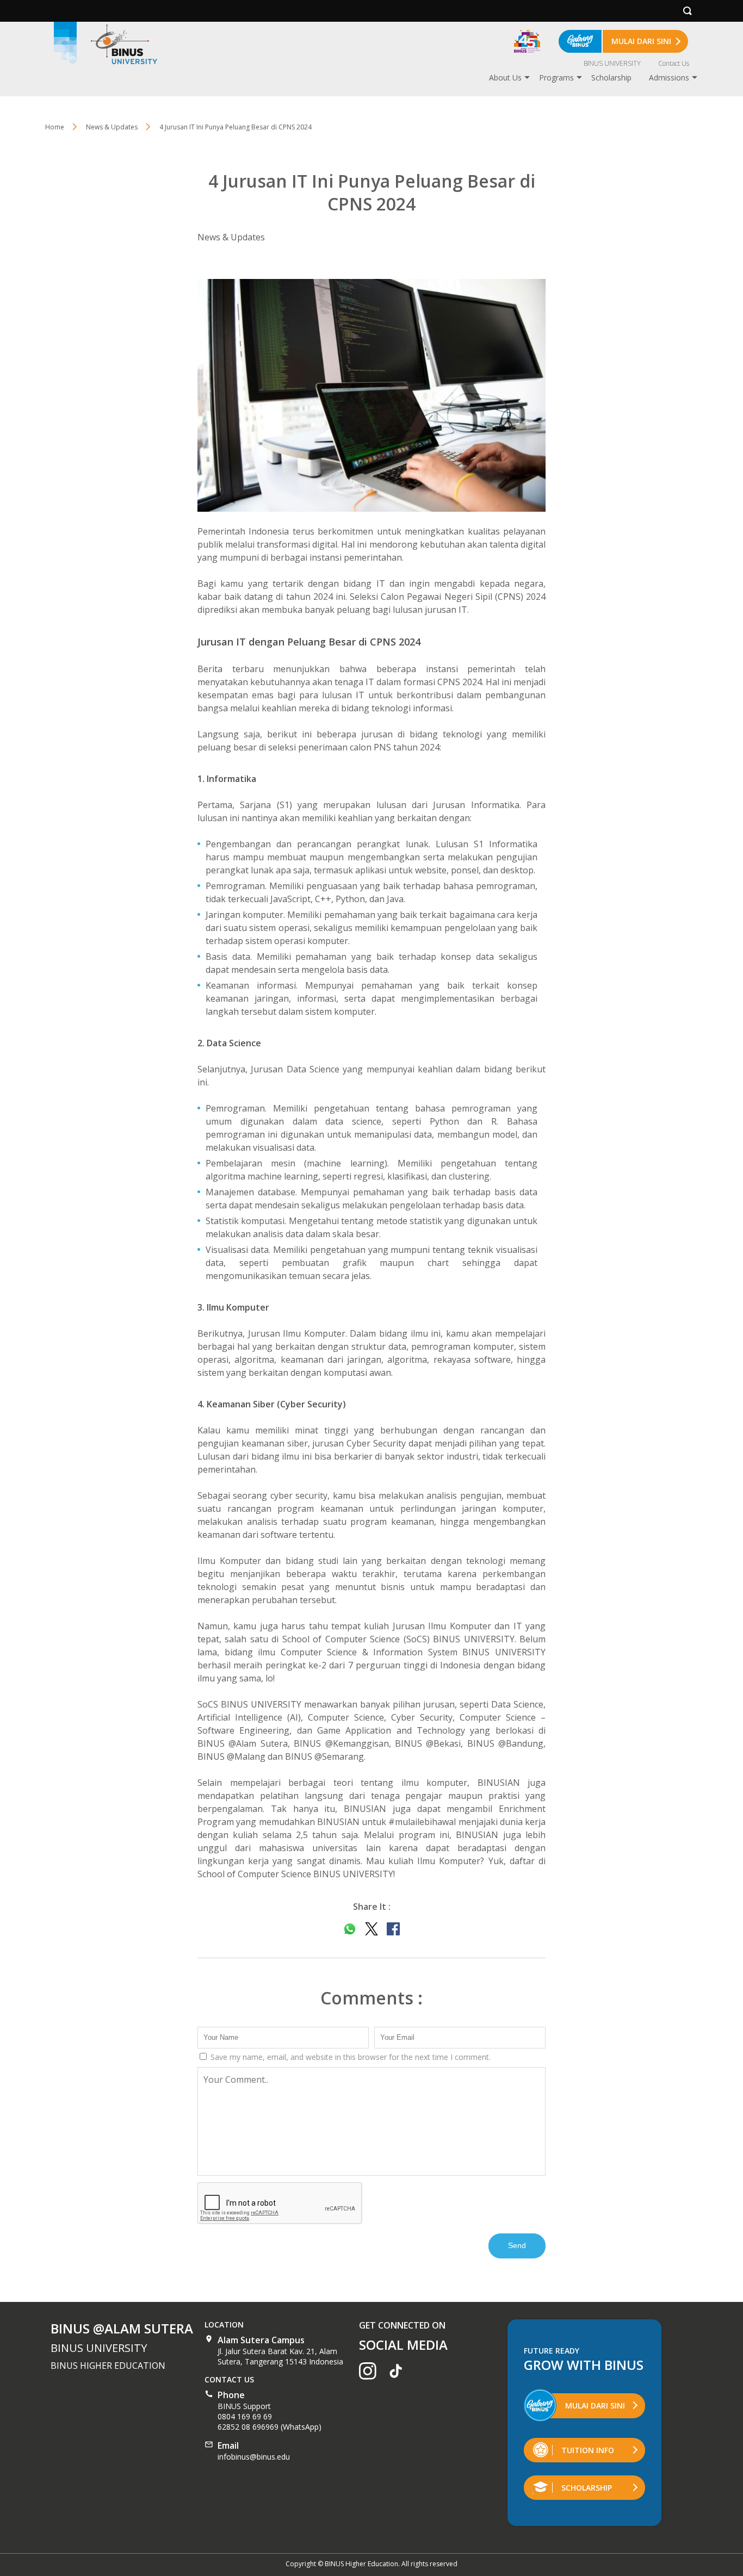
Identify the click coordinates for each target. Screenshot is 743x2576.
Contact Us (674, 63)
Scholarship (611, 77)
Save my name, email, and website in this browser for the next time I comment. (349, 2057)
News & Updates (231, 237)
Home (55, 127)
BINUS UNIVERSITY (612, 63)
